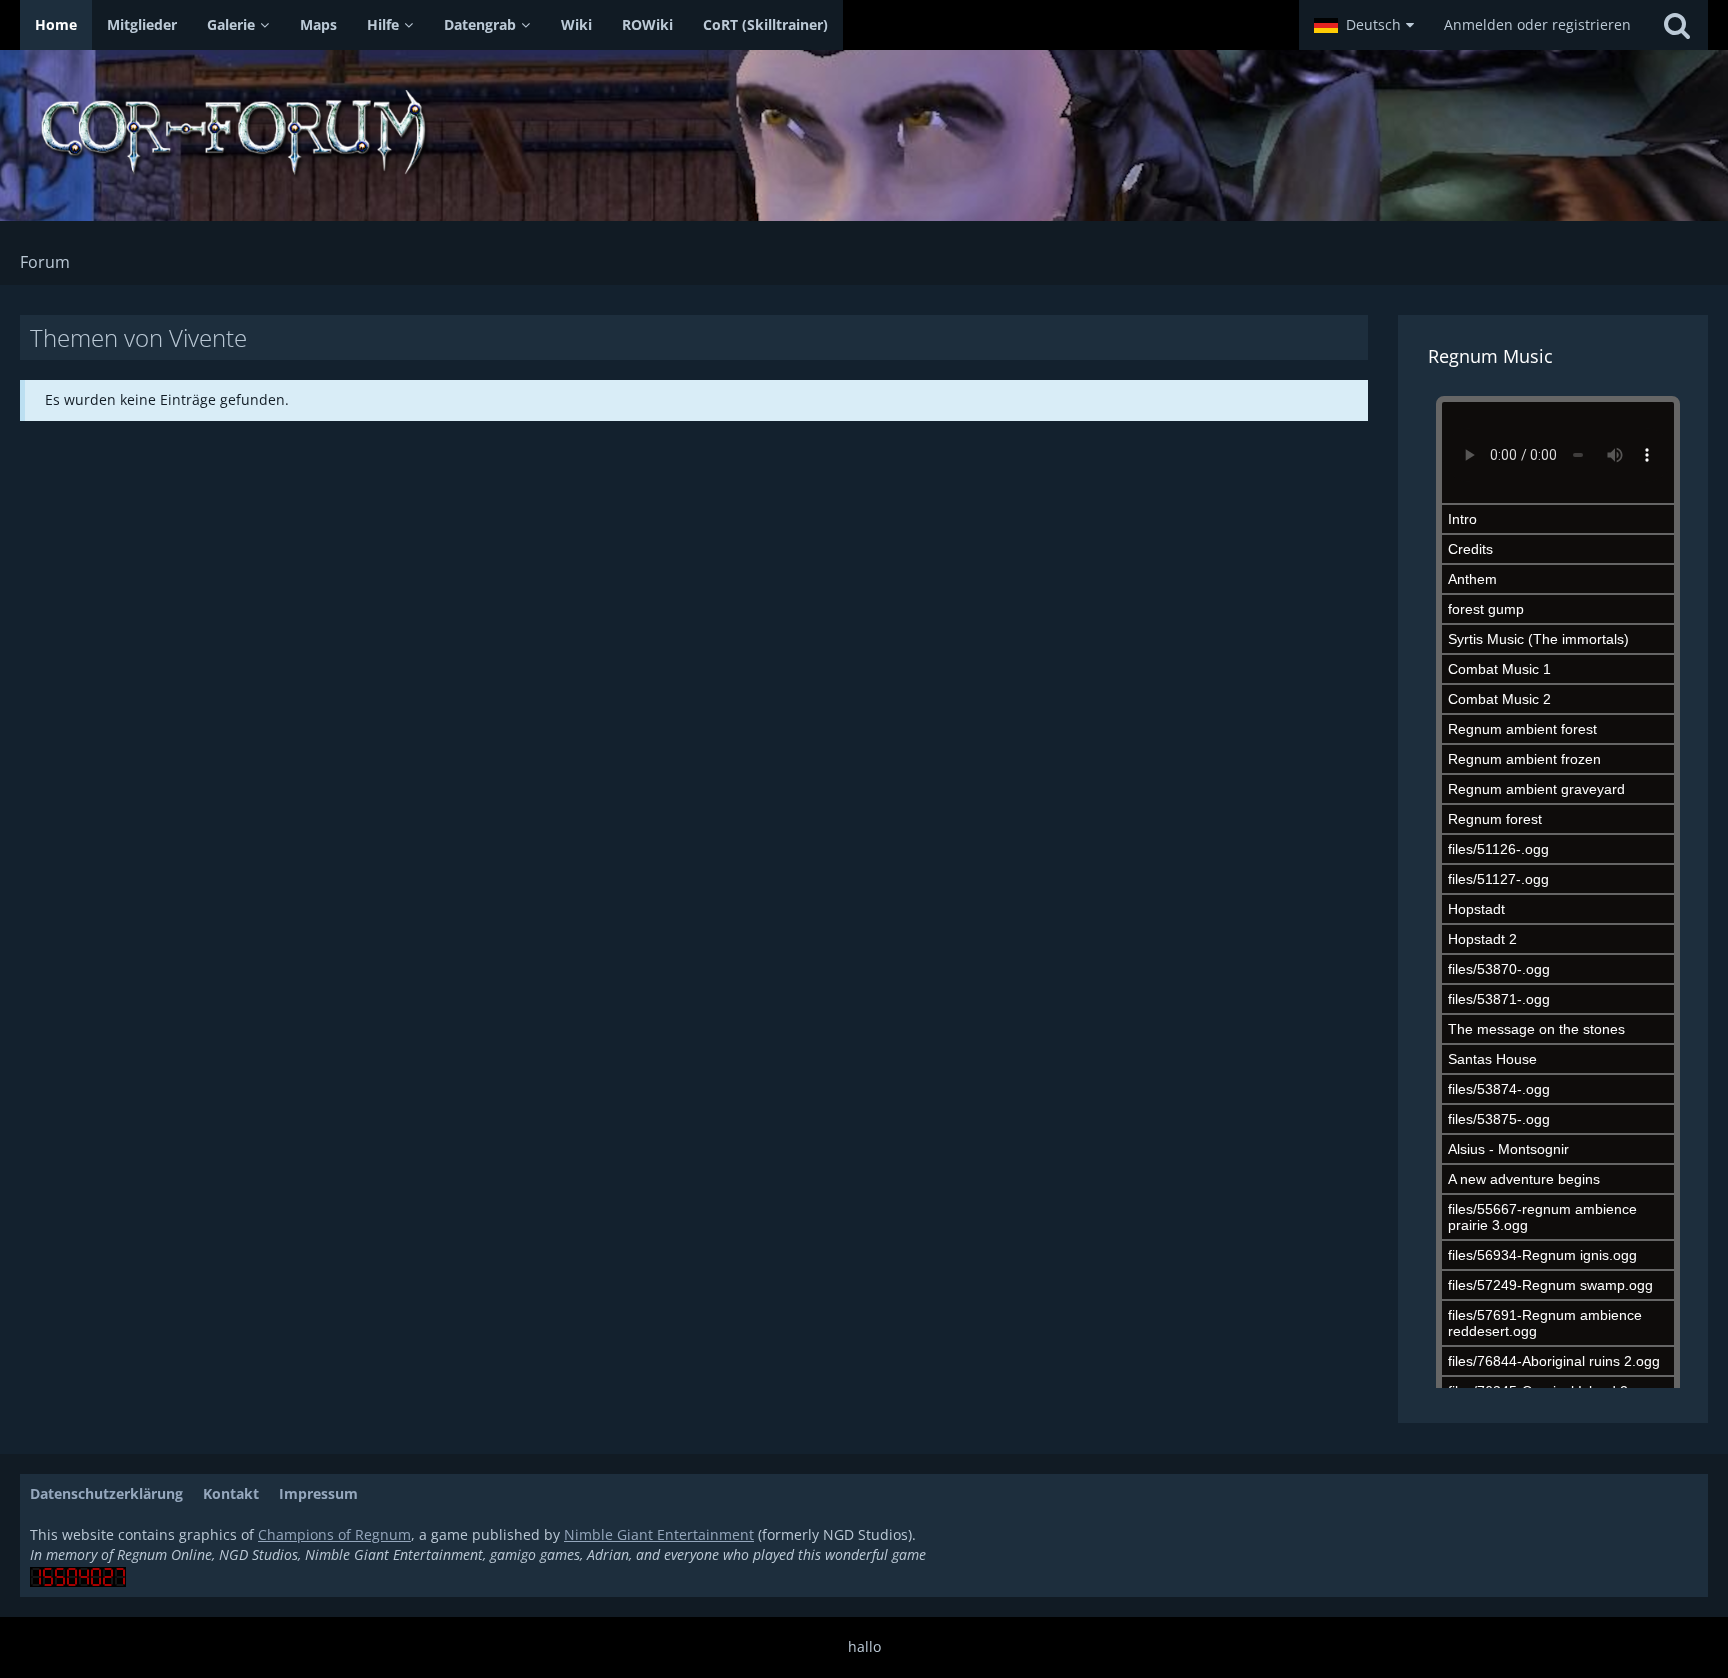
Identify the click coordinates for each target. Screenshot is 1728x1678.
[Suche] (1677, 25)
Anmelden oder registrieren (1537, 24)
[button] (1364, 25)
